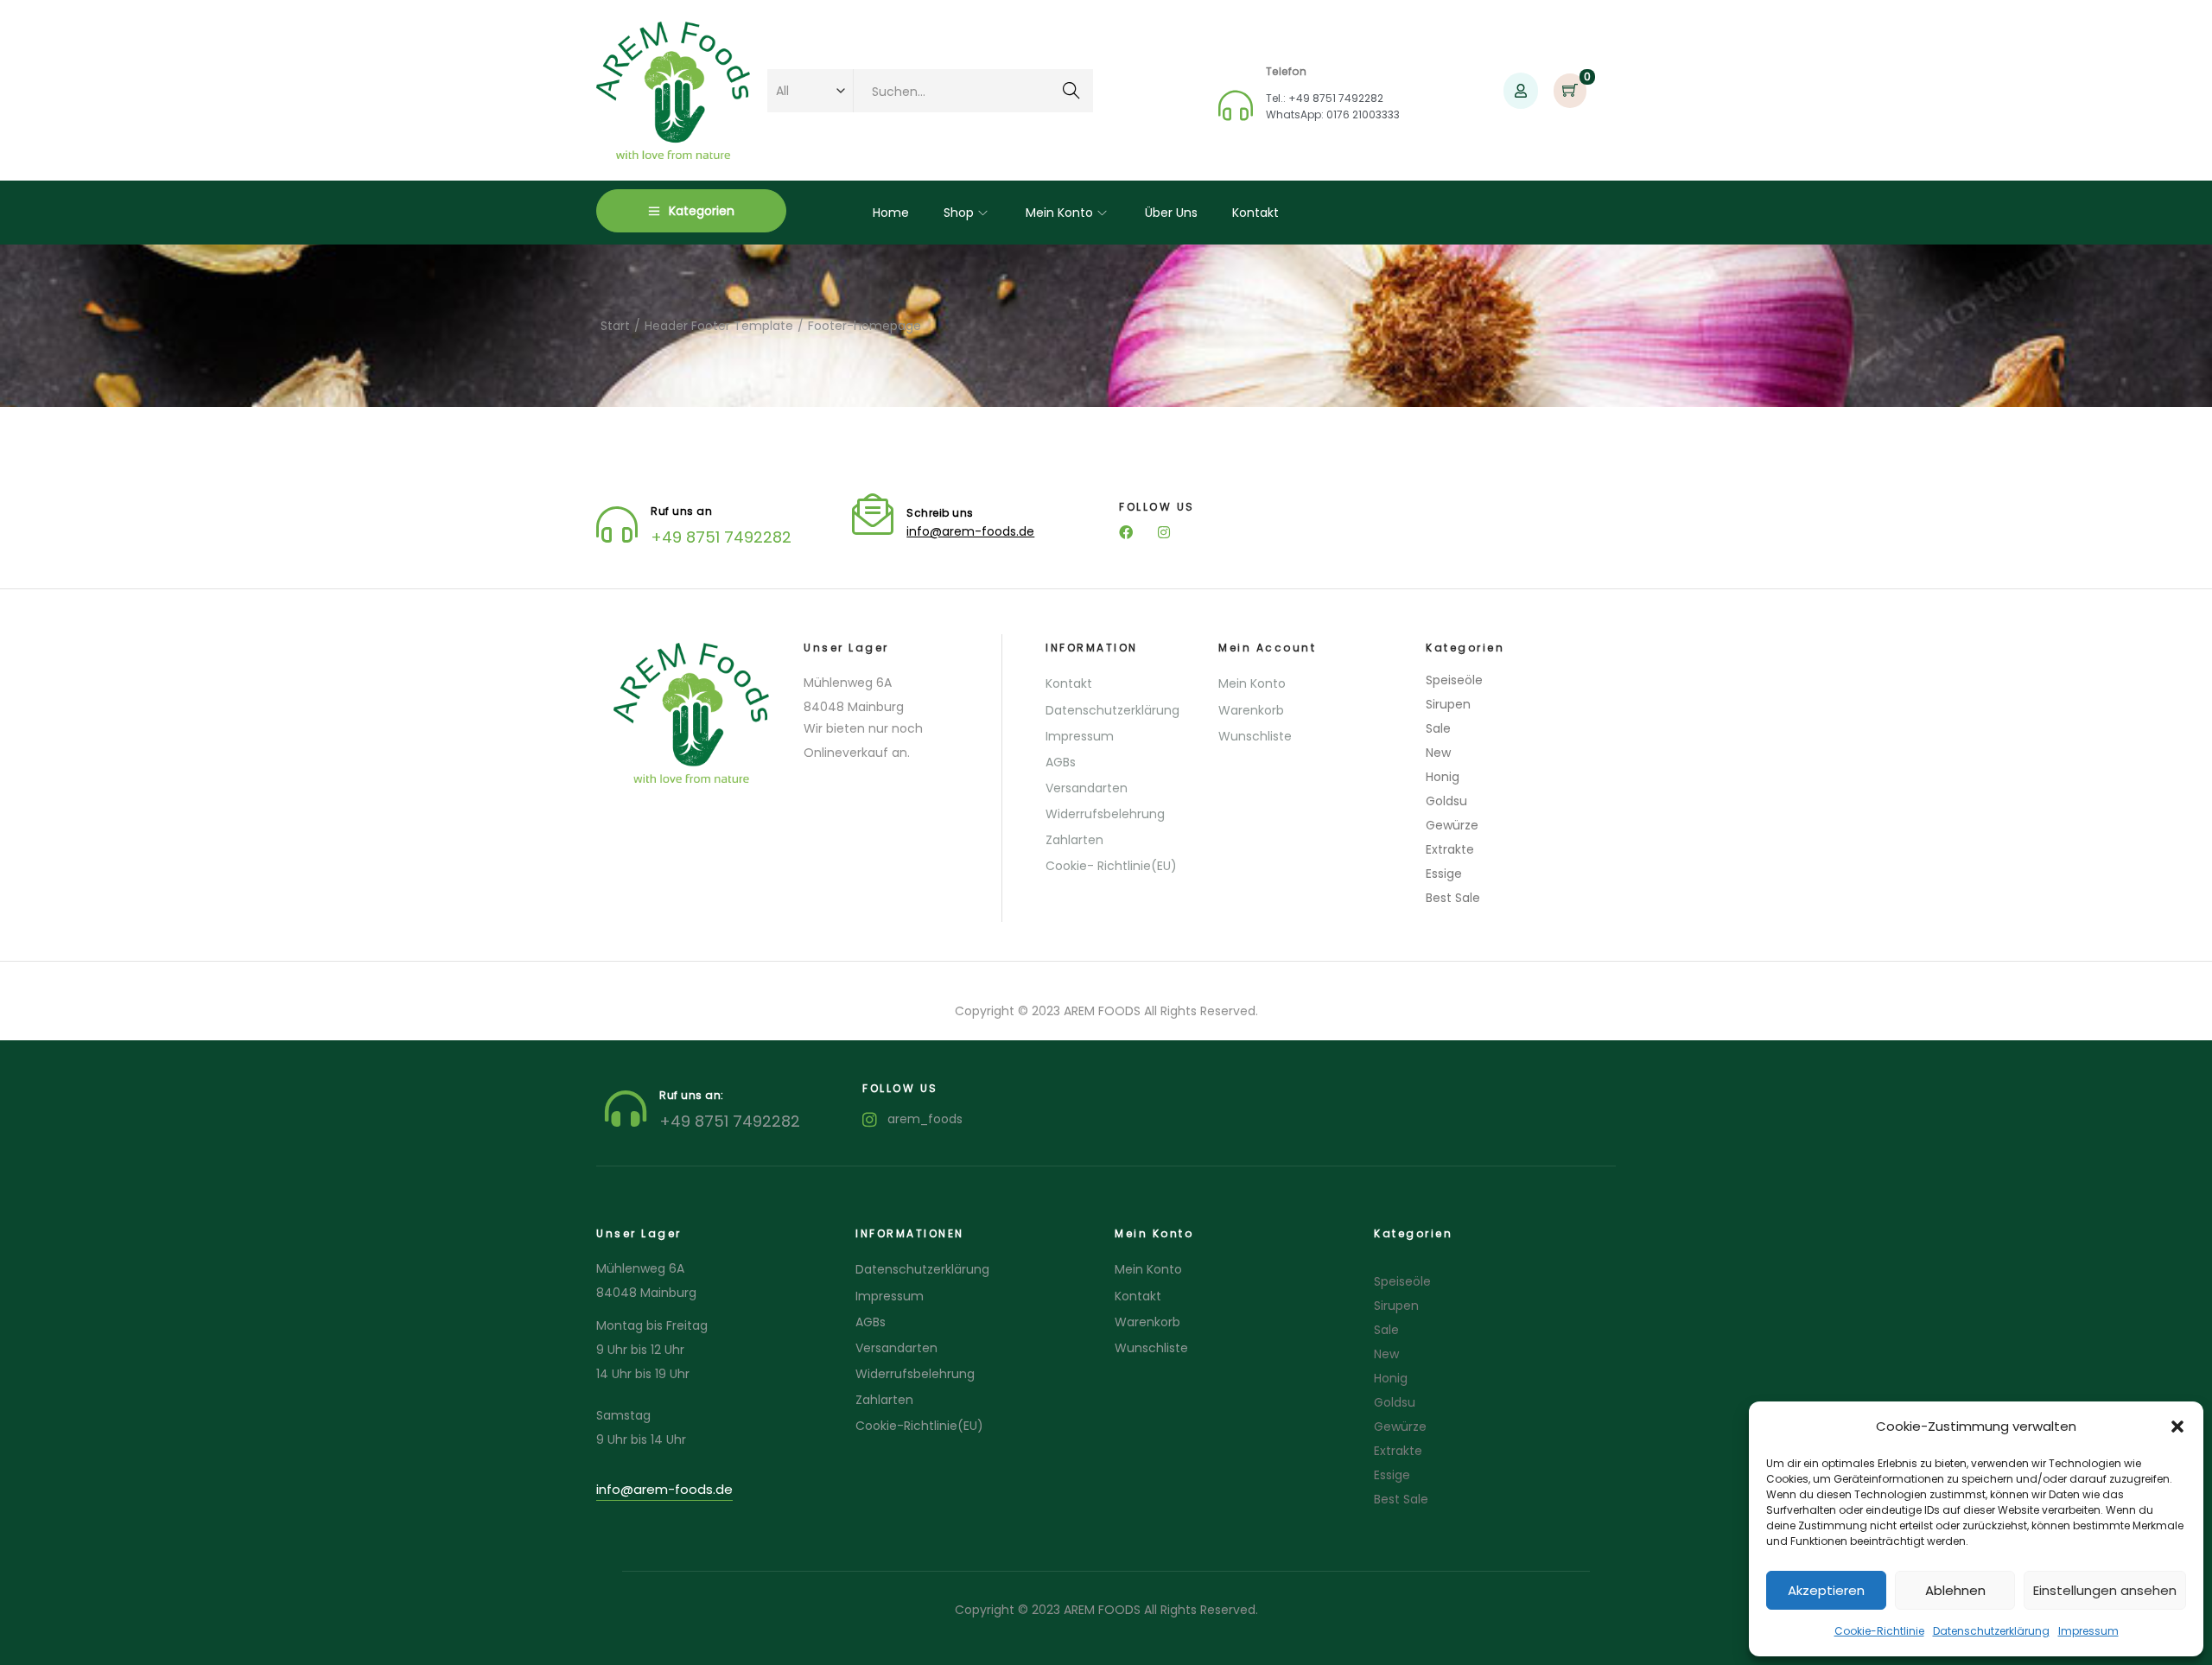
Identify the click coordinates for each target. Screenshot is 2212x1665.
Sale (1438, 728)
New (1438, 753)
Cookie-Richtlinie (1879, 1631)
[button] (2177, 1427)
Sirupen (1448, 704)
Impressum (2088, 1631)
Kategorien (702, 211)
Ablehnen (1955, 1590)
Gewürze (1452, 825)
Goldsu (1446, 801)
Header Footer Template (719, 326)
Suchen (1071, 92)
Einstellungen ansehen (2105, 1590)
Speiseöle (1454, 680)
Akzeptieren (1826, 1590)
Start (615, 326)
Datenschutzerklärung (1991, 1631)
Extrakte (1450, 849)
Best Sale (1453, 898)
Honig (1443, 777)
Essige (1444, 874)
